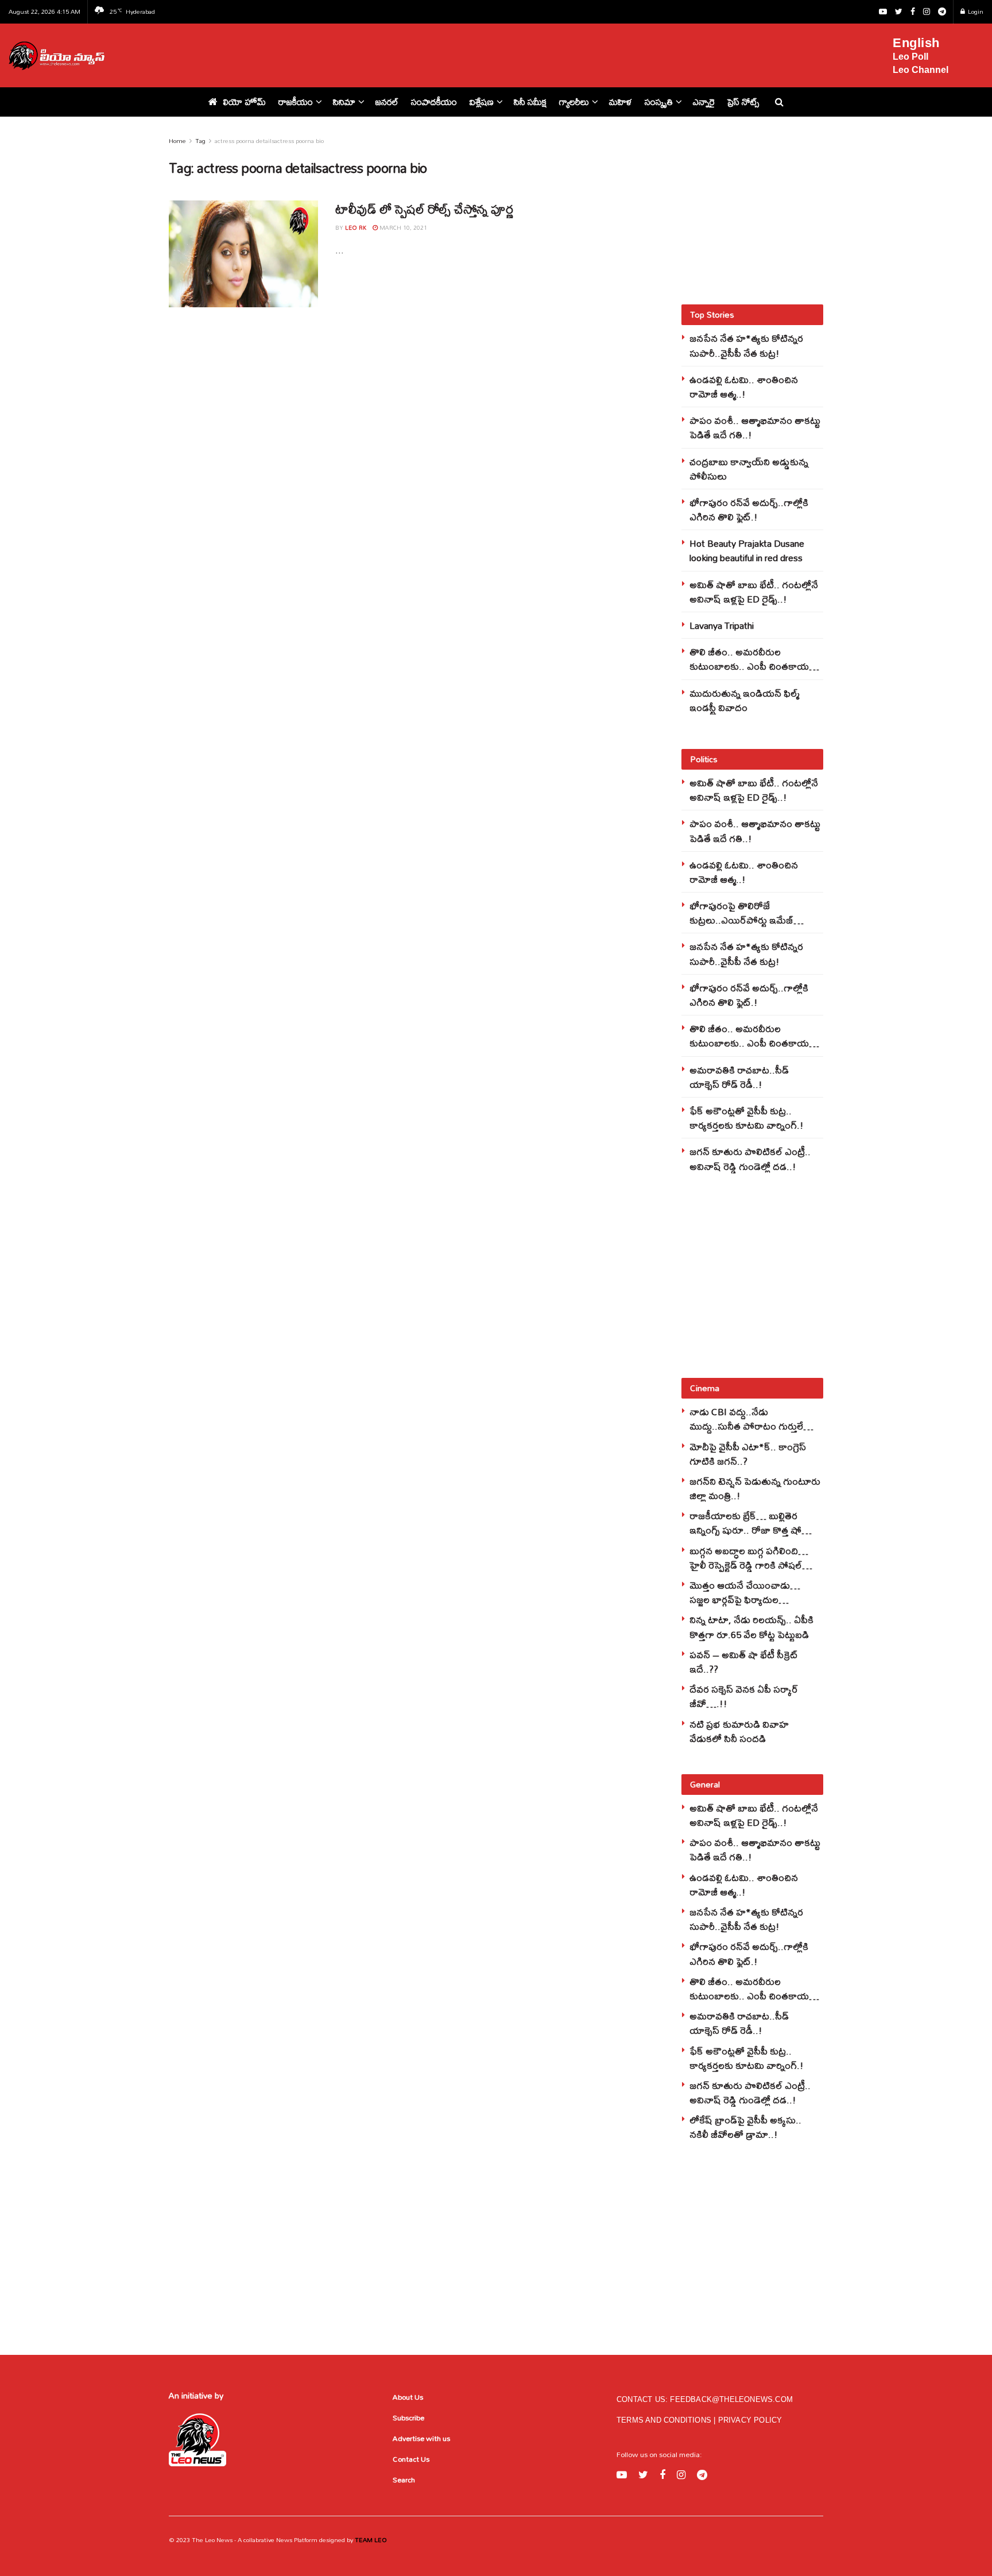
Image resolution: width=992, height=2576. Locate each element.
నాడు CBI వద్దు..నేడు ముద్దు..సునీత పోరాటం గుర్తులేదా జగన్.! (751, 1426)
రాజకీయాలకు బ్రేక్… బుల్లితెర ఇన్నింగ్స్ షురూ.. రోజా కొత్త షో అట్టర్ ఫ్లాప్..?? (745, 1530)
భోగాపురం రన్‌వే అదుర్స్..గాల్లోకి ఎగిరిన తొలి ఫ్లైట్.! (749, 509)
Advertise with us (421, 2438)
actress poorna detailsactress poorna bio (269, 141)
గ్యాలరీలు (574, 102)
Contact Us (411, 2459)
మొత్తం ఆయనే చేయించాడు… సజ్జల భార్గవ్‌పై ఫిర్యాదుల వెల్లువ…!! (745, 1599)
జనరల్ (387, 102)
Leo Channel (921, 70)
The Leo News (212, 2540)
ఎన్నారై (704, 102)
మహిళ (621, 102)
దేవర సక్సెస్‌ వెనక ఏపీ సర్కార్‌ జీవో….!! (744, 1696)
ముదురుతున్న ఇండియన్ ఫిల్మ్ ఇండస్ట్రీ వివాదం (744, 700)
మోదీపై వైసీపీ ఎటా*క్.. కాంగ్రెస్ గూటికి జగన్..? (748, 1454)
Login (975, 11)
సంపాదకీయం (434, 102)
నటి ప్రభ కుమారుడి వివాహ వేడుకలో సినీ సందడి (739, 1731)
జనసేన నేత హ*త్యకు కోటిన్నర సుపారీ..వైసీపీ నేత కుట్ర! (746, 345)
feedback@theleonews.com (731, 2399)
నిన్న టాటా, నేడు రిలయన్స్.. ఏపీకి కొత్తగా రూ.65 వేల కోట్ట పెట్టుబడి (751, 1627)
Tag (200, 141)
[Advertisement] (506, 53)
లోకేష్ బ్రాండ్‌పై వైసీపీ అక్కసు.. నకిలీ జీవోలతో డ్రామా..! (745, 2127)
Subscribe (408, 2417)
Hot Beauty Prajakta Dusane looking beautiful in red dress (747, 550)
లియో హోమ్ (245, 102)
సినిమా (344, 102)
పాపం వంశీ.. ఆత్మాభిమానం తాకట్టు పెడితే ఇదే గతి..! (755, 427)
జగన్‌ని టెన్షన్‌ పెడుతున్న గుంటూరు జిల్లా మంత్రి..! (755, 1488)
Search (404, 2480)
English (916, 43)
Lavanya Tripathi (722, 625)
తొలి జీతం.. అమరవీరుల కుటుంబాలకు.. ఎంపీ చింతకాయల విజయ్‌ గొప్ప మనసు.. (752, 666)
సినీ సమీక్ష (530, 102)
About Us (408, 2397)
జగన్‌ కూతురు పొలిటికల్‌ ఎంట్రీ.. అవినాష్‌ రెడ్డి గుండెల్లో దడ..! (750, 1158)
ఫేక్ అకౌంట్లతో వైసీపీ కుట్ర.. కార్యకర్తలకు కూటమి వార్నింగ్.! (747, 1118)
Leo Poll (910, 57)
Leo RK (356, 227)
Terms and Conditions (665, 2420)
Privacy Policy (750, 2420)
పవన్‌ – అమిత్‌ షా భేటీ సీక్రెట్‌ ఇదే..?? (744, 1662)
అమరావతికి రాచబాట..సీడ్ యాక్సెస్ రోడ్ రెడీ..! (739, 1077)
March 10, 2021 (402, 227)
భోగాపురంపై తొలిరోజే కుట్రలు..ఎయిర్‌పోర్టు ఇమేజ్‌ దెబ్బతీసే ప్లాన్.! (741, 920)
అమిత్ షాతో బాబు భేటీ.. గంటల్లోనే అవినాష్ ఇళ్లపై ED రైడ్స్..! (754, 592)
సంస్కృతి (659, 102)
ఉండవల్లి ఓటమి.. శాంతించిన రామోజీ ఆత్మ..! (744, 387)
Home (177, 141)
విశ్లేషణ (482, 102)
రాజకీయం (296, 102)
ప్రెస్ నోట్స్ (743, 102)
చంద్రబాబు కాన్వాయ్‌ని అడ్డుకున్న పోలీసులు (749, 469)
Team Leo (370, 2540)
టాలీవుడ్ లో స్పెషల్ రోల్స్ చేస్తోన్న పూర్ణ (424, 209)
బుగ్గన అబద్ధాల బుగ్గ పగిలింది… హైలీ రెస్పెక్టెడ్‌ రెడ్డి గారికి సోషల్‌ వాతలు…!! (749, 1565)
